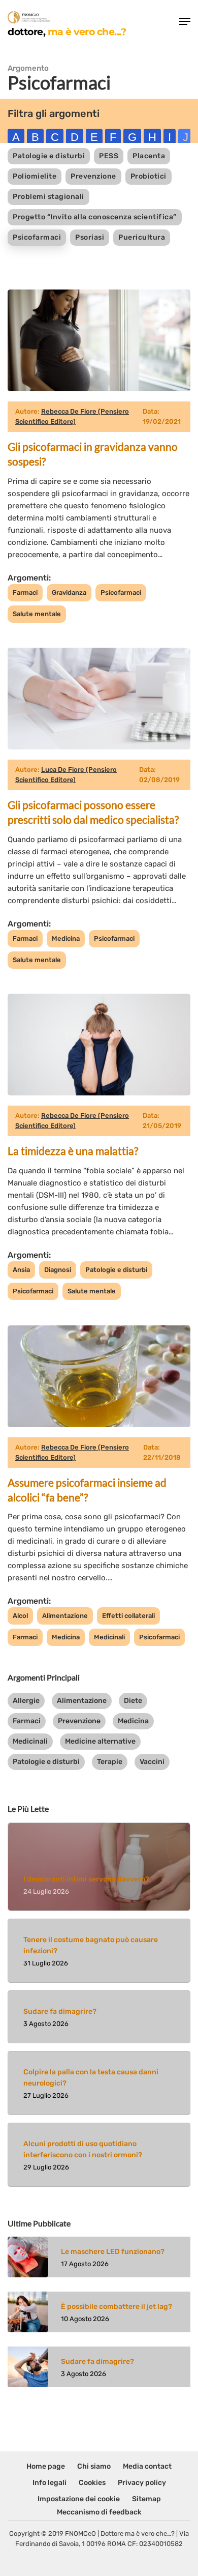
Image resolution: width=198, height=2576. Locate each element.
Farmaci (25, 592)
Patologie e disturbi (49, 156)
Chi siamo (94, 2466)
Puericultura (142, 237)
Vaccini (152, 1762)
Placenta (149, 156)
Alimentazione (65, 1616)
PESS (109, 156)
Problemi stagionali (48, 197)
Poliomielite (35, 176)
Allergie (26, 1701)
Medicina (66, 938)
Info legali (49, 2483)
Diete (133, 1701)
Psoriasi (90, 237)
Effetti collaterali (128, 1616)
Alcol (20, 1616)
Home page (46, 2466)
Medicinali (109, 1637)
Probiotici (148, 176)
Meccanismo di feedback (99, 2512)
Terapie (110, 1762)
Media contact (147, 2466)
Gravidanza (69, 592)
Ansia (21, 1270)
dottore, (67, 31)
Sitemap (146, 2499)
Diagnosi (58, 1270)
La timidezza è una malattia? (73, 1151)
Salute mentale (37, 614)
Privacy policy (142, 2483)
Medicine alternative (100, 1741)
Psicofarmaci (37, 237)
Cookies (92, 2483)
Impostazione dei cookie (79, 2499)
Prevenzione (93, 176)
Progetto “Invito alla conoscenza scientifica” (95, 217)
